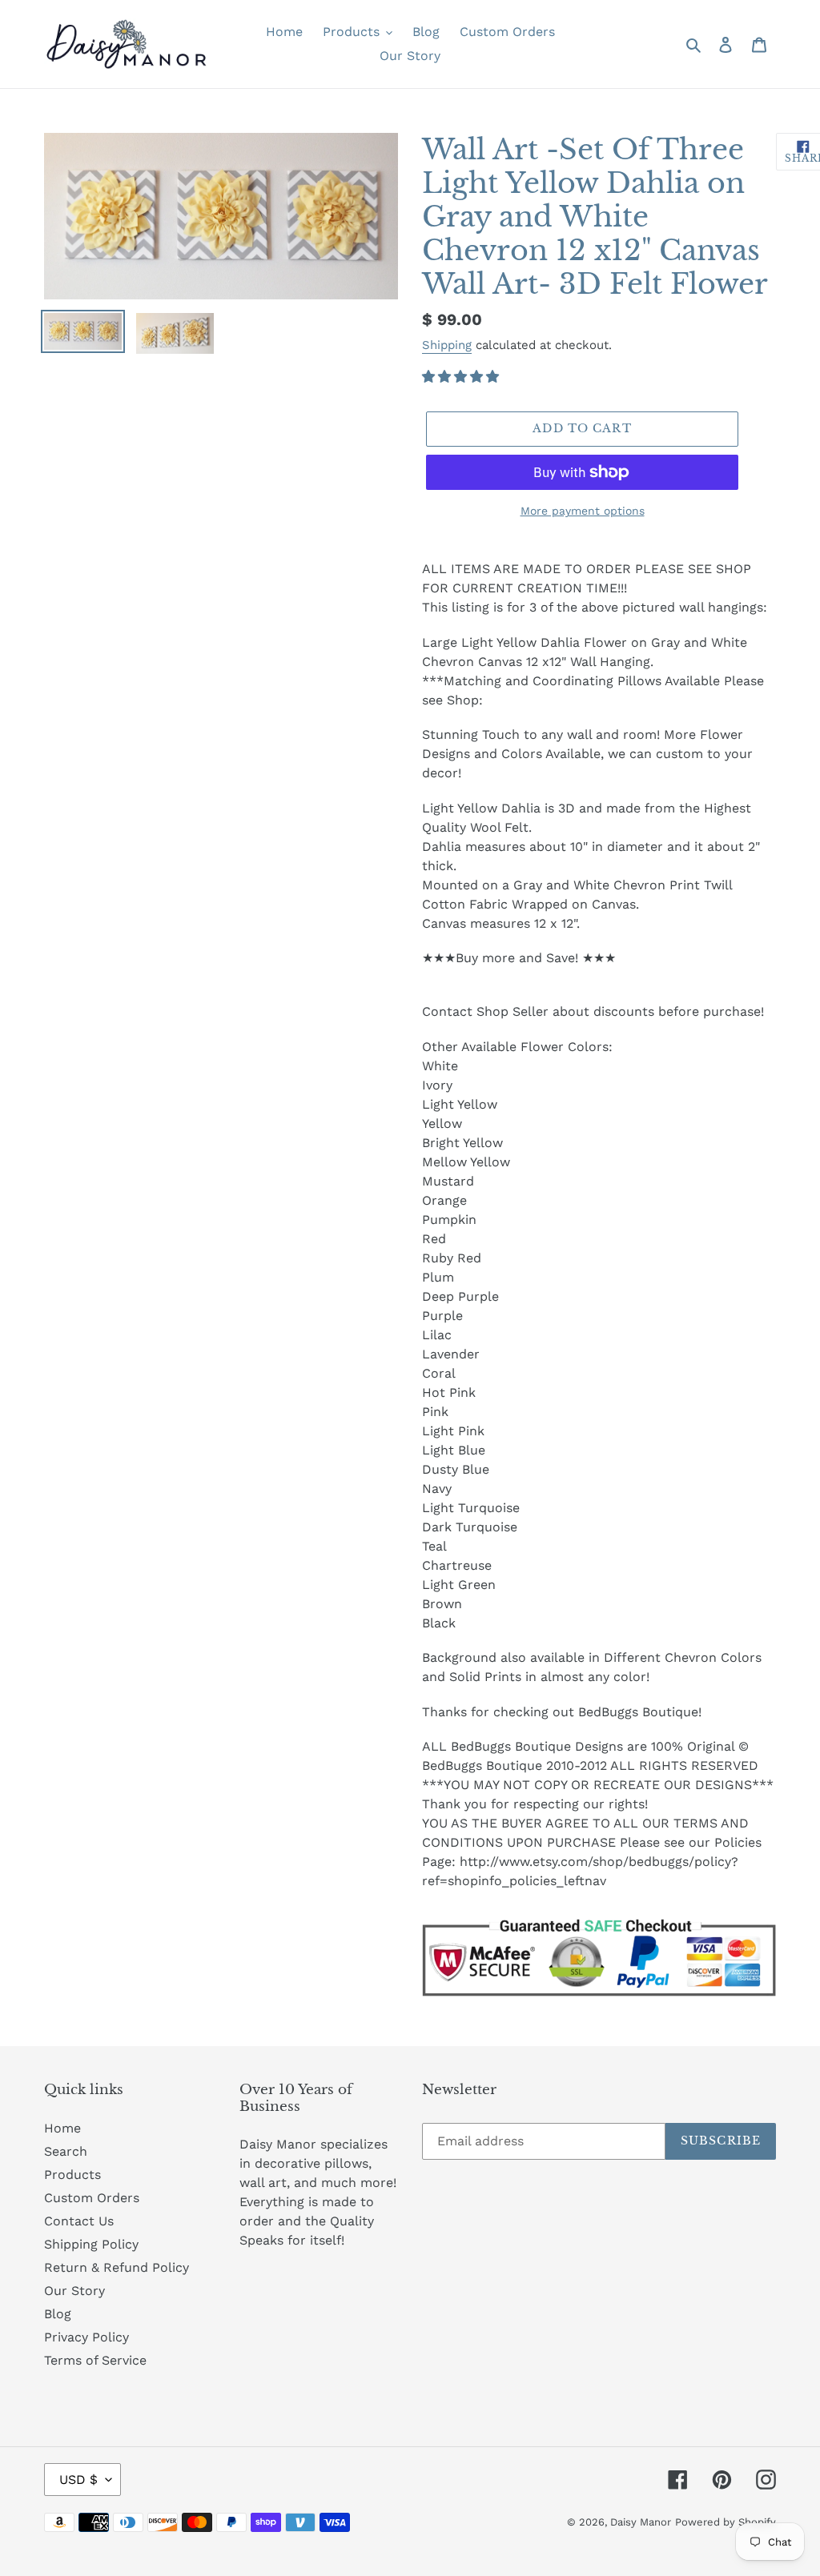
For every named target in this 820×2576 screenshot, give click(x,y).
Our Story (74, 2291)
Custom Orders (92, 2198)
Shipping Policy (91, 2244)
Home (62, 2128)
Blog (58, 2314)
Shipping (447, 345)
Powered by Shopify (726, 2522)
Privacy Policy (86, 2337)
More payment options (583, 511)
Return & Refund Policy (117, 2267)
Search (66, 2151)
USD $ (78, 2480)
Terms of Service (95, 2360)
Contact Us (79, 2221)
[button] (462, 377)
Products (72, 2175)
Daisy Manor (641, 2522)
